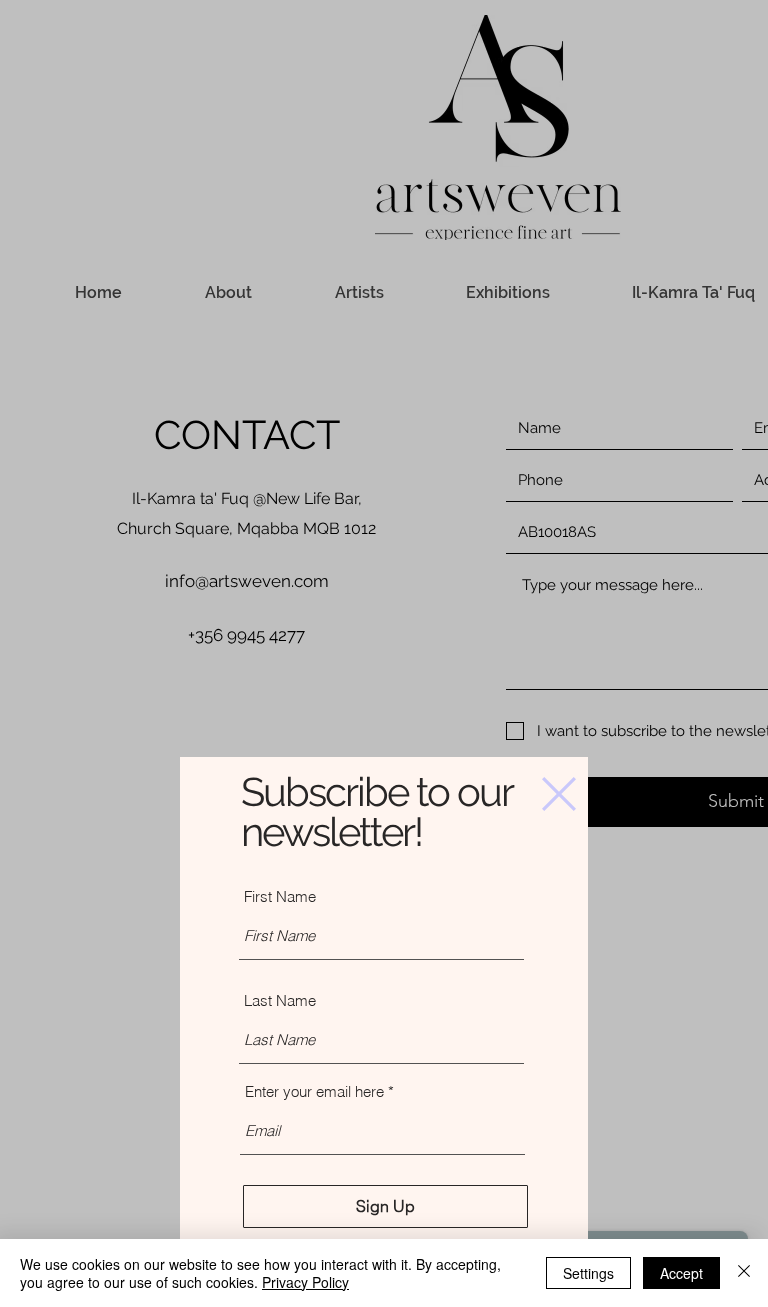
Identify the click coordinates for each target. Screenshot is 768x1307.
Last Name (280, 1000)
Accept (681, 1273)
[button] (559, 794)
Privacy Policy (305, 1282)
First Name (280, 896)
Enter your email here (314, 1091)
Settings (588, 1273)
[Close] (744, 1273)
